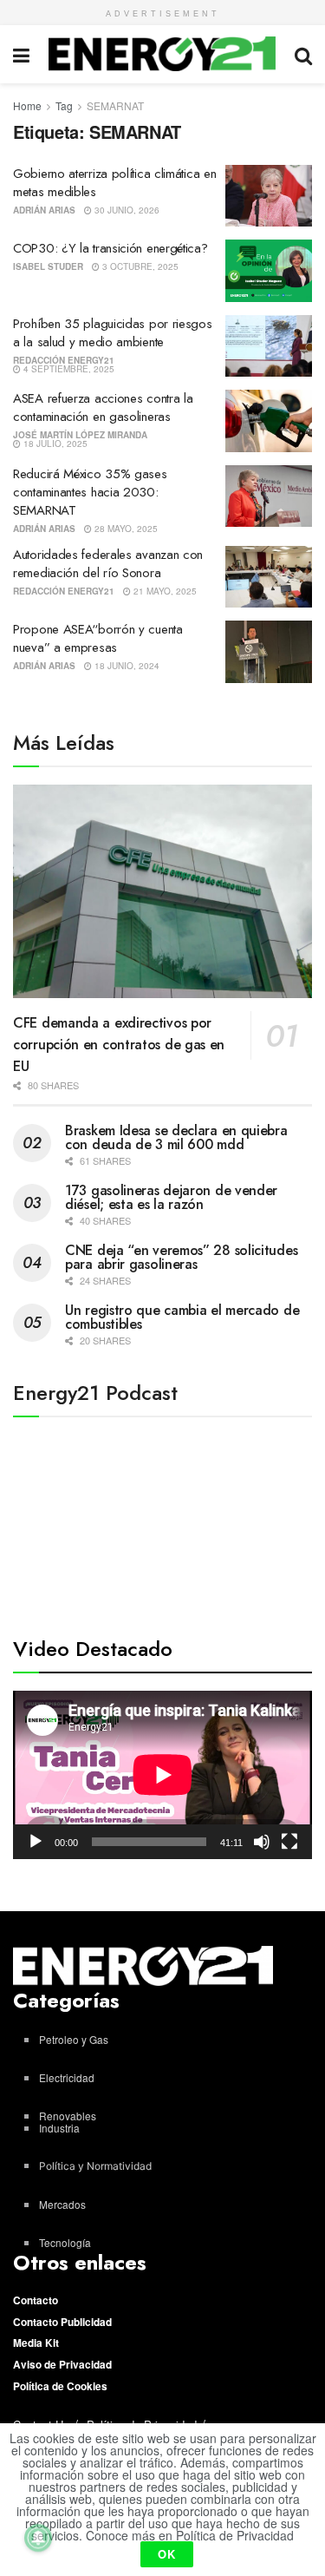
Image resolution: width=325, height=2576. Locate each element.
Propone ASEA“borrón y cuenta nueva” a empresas (98, 638)
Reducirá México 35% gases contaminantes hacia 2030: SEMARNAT (90, 492)
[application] (162, 1775)
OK (167, 2554)
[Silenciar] (262, 1842)
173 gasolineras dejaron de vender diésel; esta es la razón (171, 1197)
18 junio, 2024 (126, 666)
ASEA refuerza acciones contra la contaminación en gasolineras (103, 407)
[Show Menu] (21, 54)
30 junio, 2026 (126, 210)
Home (27, 105)
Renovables (68, 2116)
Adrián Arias (44, 210)
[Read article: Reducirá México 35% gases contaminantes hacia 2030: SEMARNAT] (269, 496)
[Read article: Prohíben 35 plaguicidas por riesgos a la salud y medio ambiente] (269, 346)
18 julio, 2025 (54, 444)
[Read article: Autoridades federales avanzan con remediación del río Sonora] (269, 577)
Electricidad (67, 2077)
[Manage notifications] (38, 2538)
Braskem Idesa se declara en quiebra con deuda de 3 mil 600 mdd (176, 1137)
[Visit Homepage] (162, 54)
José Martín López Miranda (80, 435)
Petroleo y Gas (74, 2039)
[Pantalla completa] (289, 1842)
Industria (59, 2128)
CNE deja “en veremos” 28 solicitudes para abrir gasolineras (181, 1257)
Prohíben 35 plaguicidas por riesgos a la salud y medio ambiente (113, 333)
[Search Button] (303, 54)
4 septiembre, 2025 (68, 369)
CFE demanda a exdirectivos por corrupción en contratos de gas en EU (119, 1045)
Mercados (62, 2204)
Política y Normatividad (95, 2166)
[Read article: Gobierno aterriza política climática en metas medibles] (269, 196)
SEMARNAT (115, 105)
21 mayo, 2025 (164, 591)
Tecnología (65, 2242)
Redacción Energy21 (64, 360)
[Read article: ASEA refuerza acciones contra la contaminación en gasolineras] (269, 421)
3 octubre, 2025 (139, 266)
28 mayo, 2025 (125, 529)
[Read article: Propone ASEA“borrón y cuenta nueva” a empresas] (269, 652)
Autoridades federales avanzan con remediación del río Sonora (108, 564)
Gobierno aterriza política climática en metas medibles (114, 183)
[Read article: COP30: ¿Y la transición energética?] (269, 271)
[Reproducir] (36, 1842)
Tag (64, 105)
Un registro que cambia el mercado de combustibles (182, 1317)
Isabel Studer (48, 266)
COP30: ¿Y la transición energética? (110, 248)
